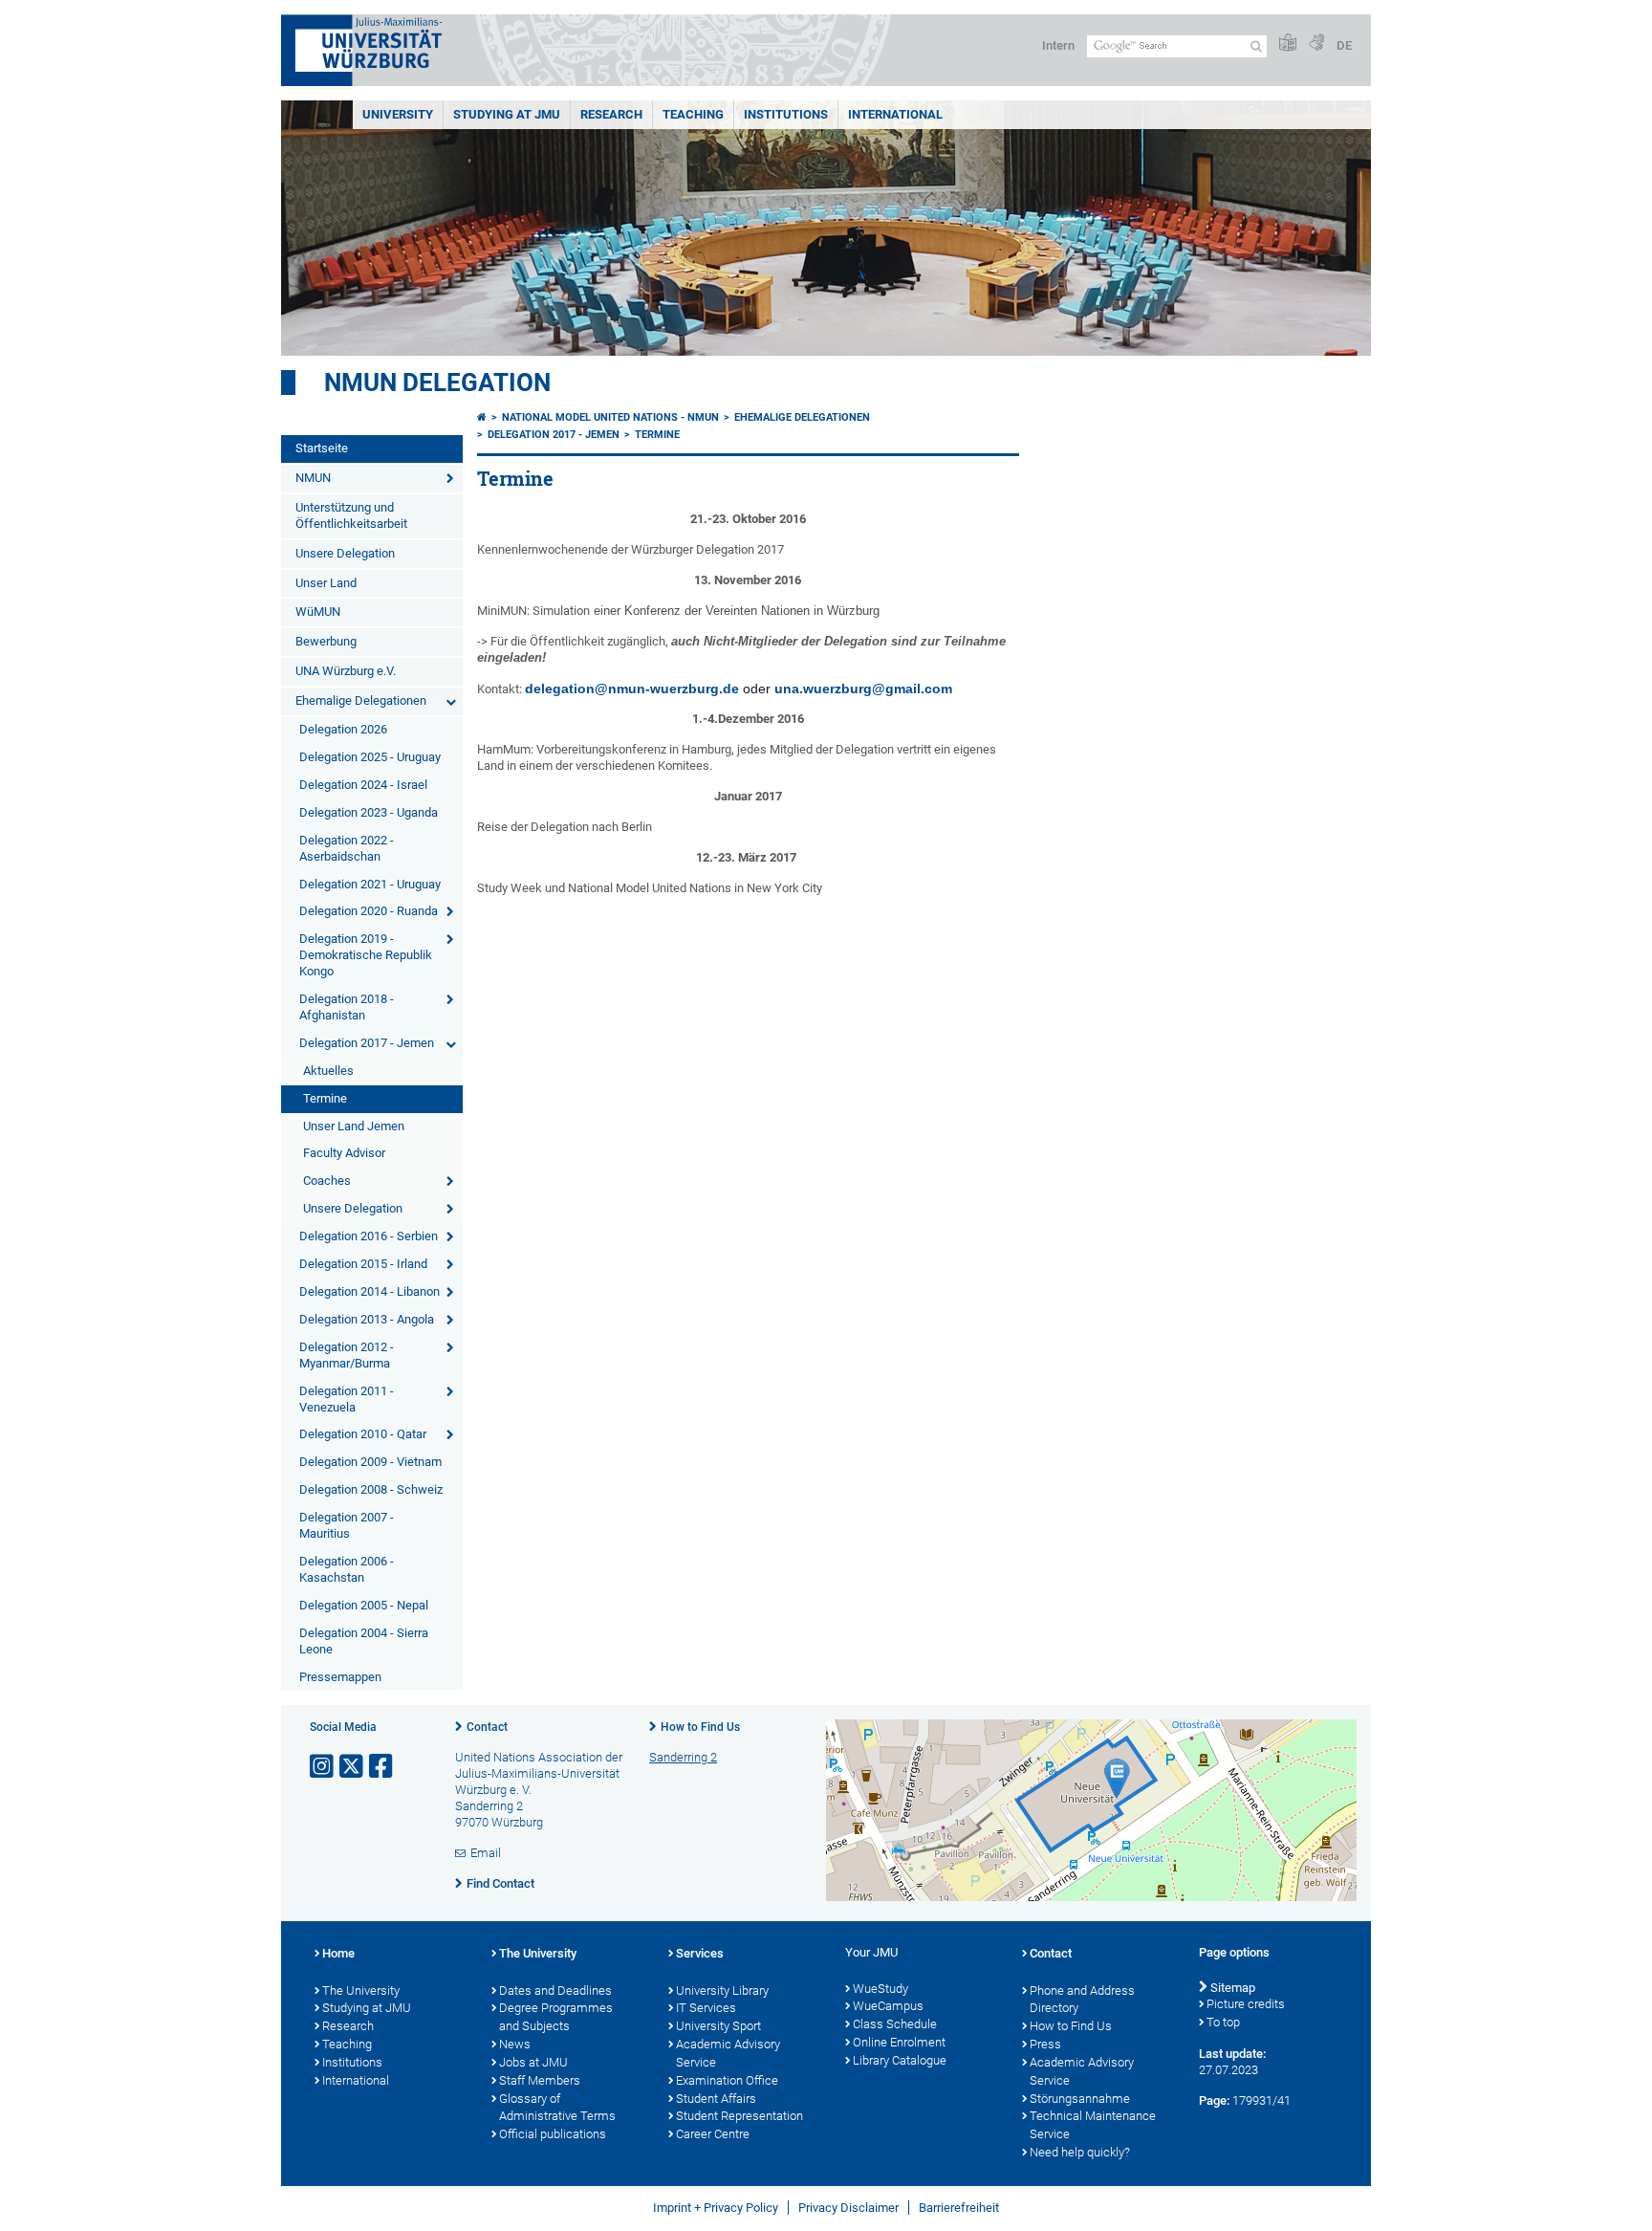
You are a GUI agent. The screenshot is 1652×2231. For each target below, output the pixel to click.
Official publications (553, 2134)
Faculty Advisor (344, 1153)
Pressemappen (340, 1677)
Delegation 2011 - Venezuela (347, 1399)
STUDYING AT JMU (507, 114)
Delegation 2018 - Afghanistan (347, 1007)
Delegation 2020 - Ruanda (369, 911)
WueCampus (888, 2006)
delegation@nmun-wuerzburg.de (632, 689)
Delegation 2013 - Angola (367, 1319)
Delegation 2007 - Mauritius (347, 1525)
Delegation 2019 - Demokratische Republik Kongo (366, 955)
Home (338, 1953)
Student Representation (739, 2116)
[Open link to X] (353, 1767)
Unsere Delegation (345, 553)
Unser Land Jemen (354, 1126)
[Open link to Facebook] (382, 1767)
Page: (1214, 2100)
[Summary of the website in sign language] (1316, 44)
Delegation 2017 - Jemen (367, 1043)
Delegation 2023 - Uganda (369, 812)
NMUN (313, 478)
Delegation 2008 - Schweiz (371, 1489)
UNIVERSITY (398, 114)
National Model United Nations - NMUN (610, 417)
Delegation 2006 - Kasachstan (347, 1569)
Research (348, 2026)
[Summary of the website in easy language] (1288, 44)
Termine (325, 1098)
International (895, 114)
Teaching (693, 114)
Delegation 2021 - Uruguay (370, 884)
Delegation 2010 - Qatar (363, 1434)
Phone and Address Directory (1082, 2000)
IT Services (706, 2008)
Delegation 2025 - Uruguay (370, 757)
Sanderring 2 (683, 1757)
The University (361, 1990)
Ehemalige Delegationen (361, 700)
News (515, 2044)
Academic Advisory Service (728, 2053)
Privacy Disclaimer (848, 2208)
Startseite (322, 448)
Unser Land (326, 583)
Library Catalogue (900, 2060)
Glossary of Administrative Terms (557, 2108)
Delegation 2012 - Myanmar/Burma (347, 1355)
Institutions (352, 2062)
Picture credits (1246, 2004)
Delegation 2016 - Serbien (369, 1236)
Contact (487, 1727)
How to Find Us (700, 1727)
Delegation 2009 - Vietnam (370, 1462)
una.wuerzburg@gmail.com (863, 689)
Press (1045, 2044)
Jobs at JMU (533, 2062)
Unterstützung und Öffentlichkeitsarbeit (351, 515)
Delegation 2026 (343, 729)
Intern (1058, 45)
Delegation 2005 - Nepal (364, 1605)
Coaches (327, 1181)
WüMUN (318, 612)
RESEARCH (611, 114)
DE (1344, 45)
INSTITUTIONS (786, 114)
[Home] (482, 417)
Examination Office (727, 2080)
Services (700, 1953)
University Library (722, 1990)
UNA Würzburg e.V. (346, 671)
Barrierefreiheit (959, 2208)
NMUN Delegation (437, 383)
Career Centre (713, 2134)
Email (486, 1853)
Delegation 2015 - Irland (363, 1264)
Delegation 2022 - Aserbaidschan (347, 848)
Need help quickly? (1080, 2152)
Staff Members (540, 2080)
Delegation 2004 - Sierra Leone (364, 1641)
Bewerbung (326, 641)
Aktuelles (328, 1071)
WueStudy (880, 1989)
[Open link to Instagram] (323, 1767)
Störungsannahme (1080, 2099)
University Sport (718, 2026)
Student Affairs (716, 2099)
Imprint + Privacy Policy (716, 2208)
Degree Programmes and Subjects (556, 2017)
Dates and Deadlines (555, 1990)
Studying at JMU (367, 2008)
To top (1223, 2022)
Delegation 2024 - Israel (363, 785)
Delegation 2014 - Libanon (370, 1291)
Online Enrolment (899, 2042)
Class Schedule (895, 2024)
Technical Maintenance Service (1093, 2125)
